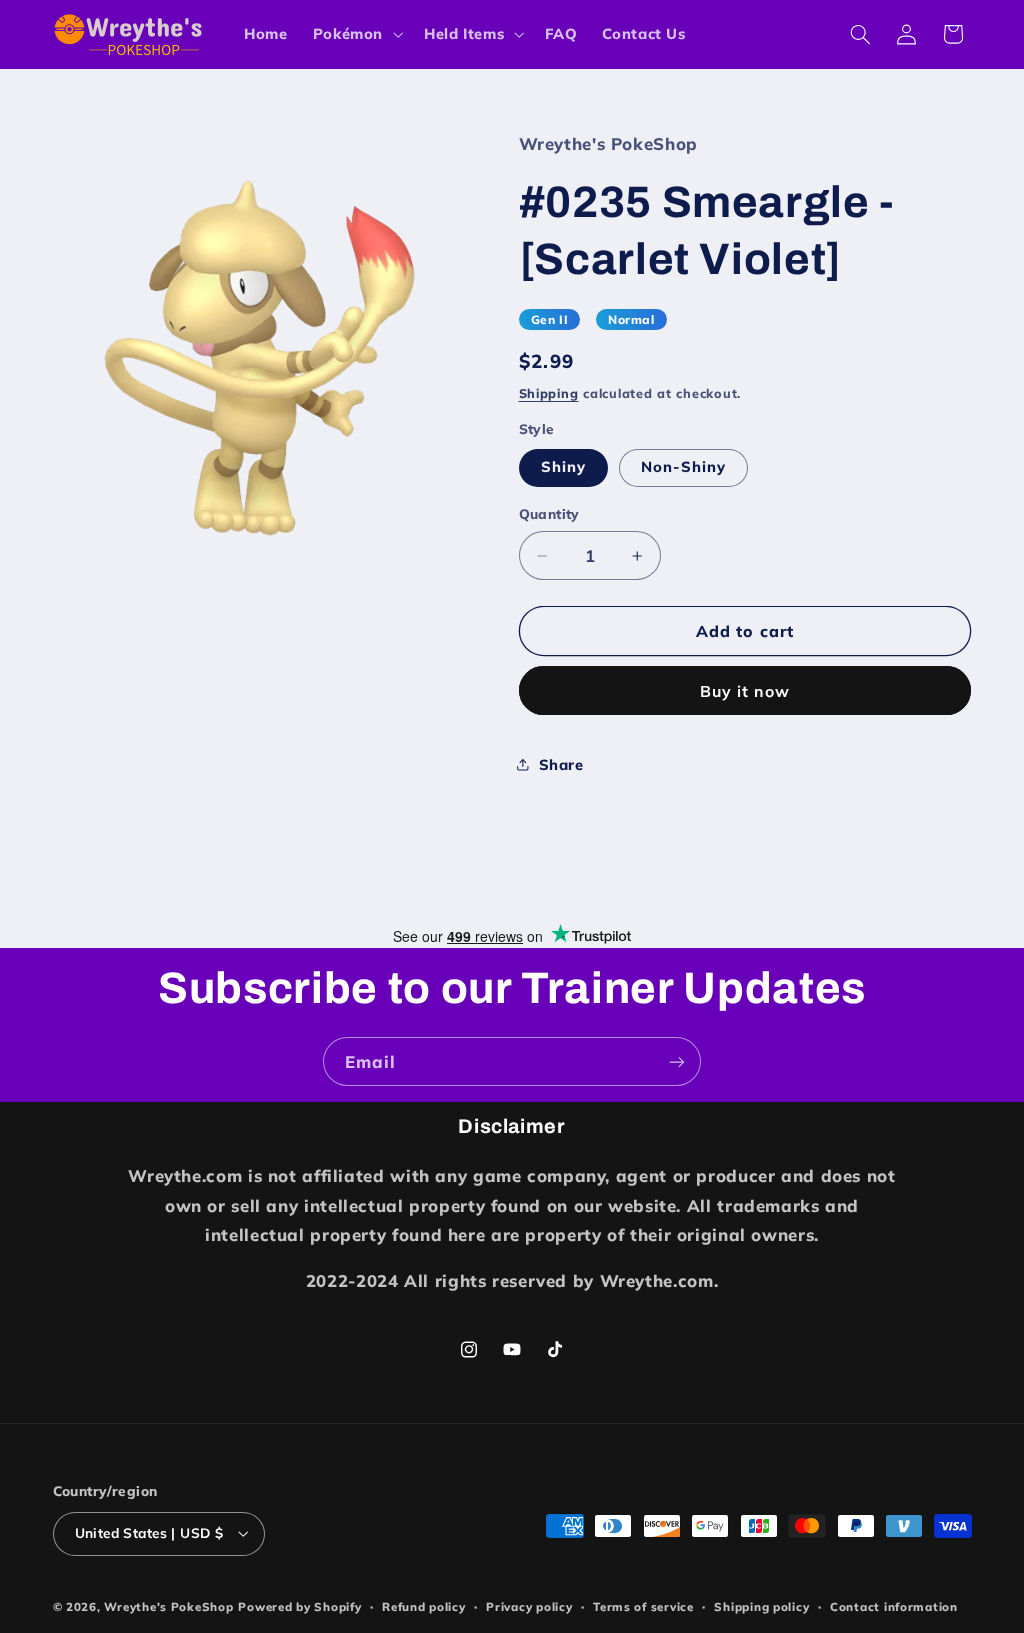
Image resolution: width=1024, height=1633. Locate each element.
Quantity (549, 513)
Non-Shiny (683, 466)
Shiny (563, 466)
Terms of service (643, 1606)
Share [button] (561, 764)
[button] (355, 34)
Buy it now (745, 691)
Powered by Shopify (299, 1606)
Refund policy (424, 1606)
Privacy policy (529, 1606)
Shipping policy (761, 1606)
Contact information (894, 1606)
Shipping (549, 393)
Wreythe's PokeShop (168, 1606)
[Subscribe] (677, 1061)
